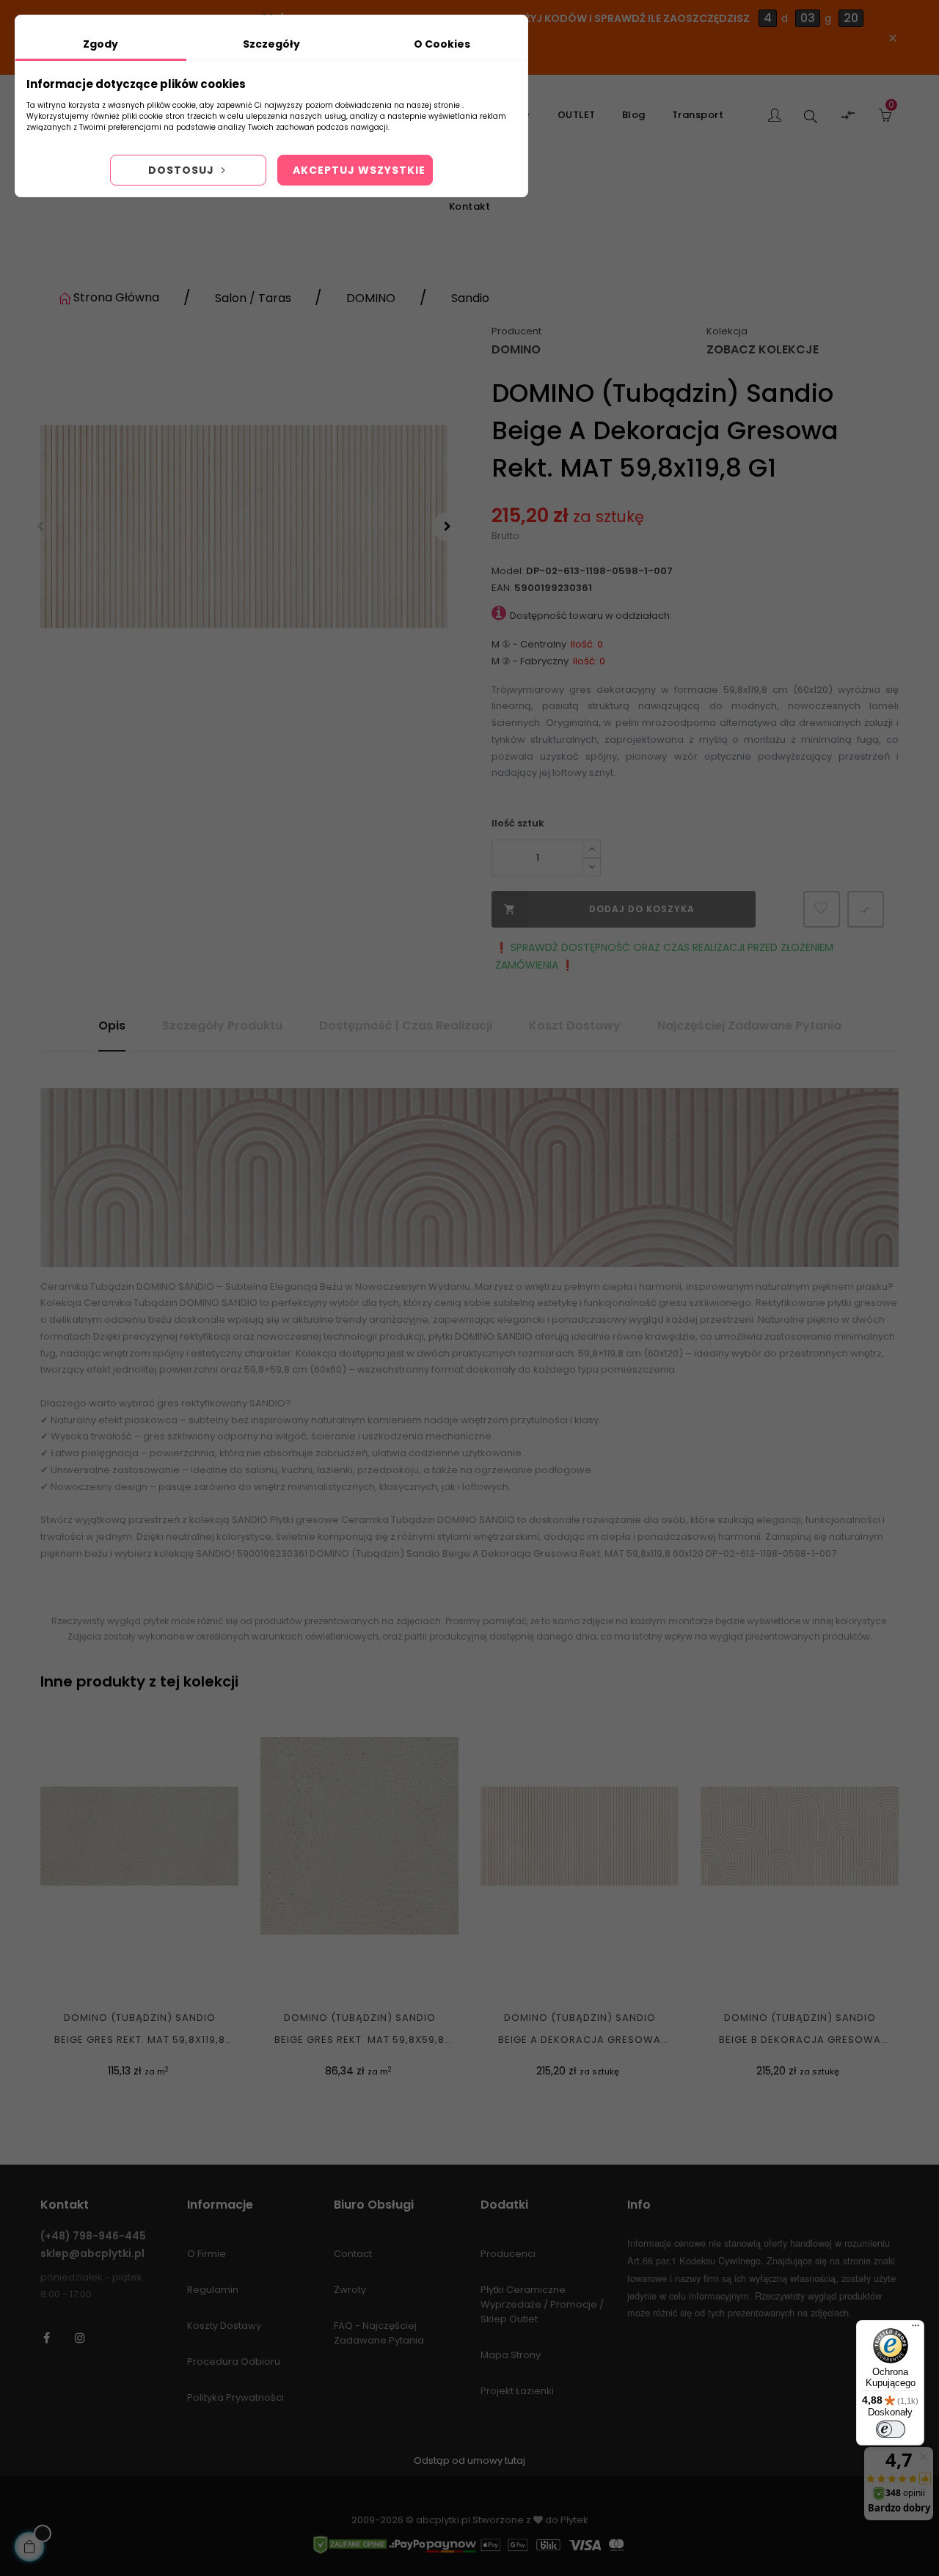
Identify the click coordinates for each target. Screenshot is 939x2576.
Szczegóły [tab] (271, 44)
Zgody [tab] (101, 44)
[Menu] (916, 2329)
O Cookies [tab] (442, 44)
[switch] (891, 2429)
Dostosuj (183, 170)
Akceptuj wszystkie (359, 170)
